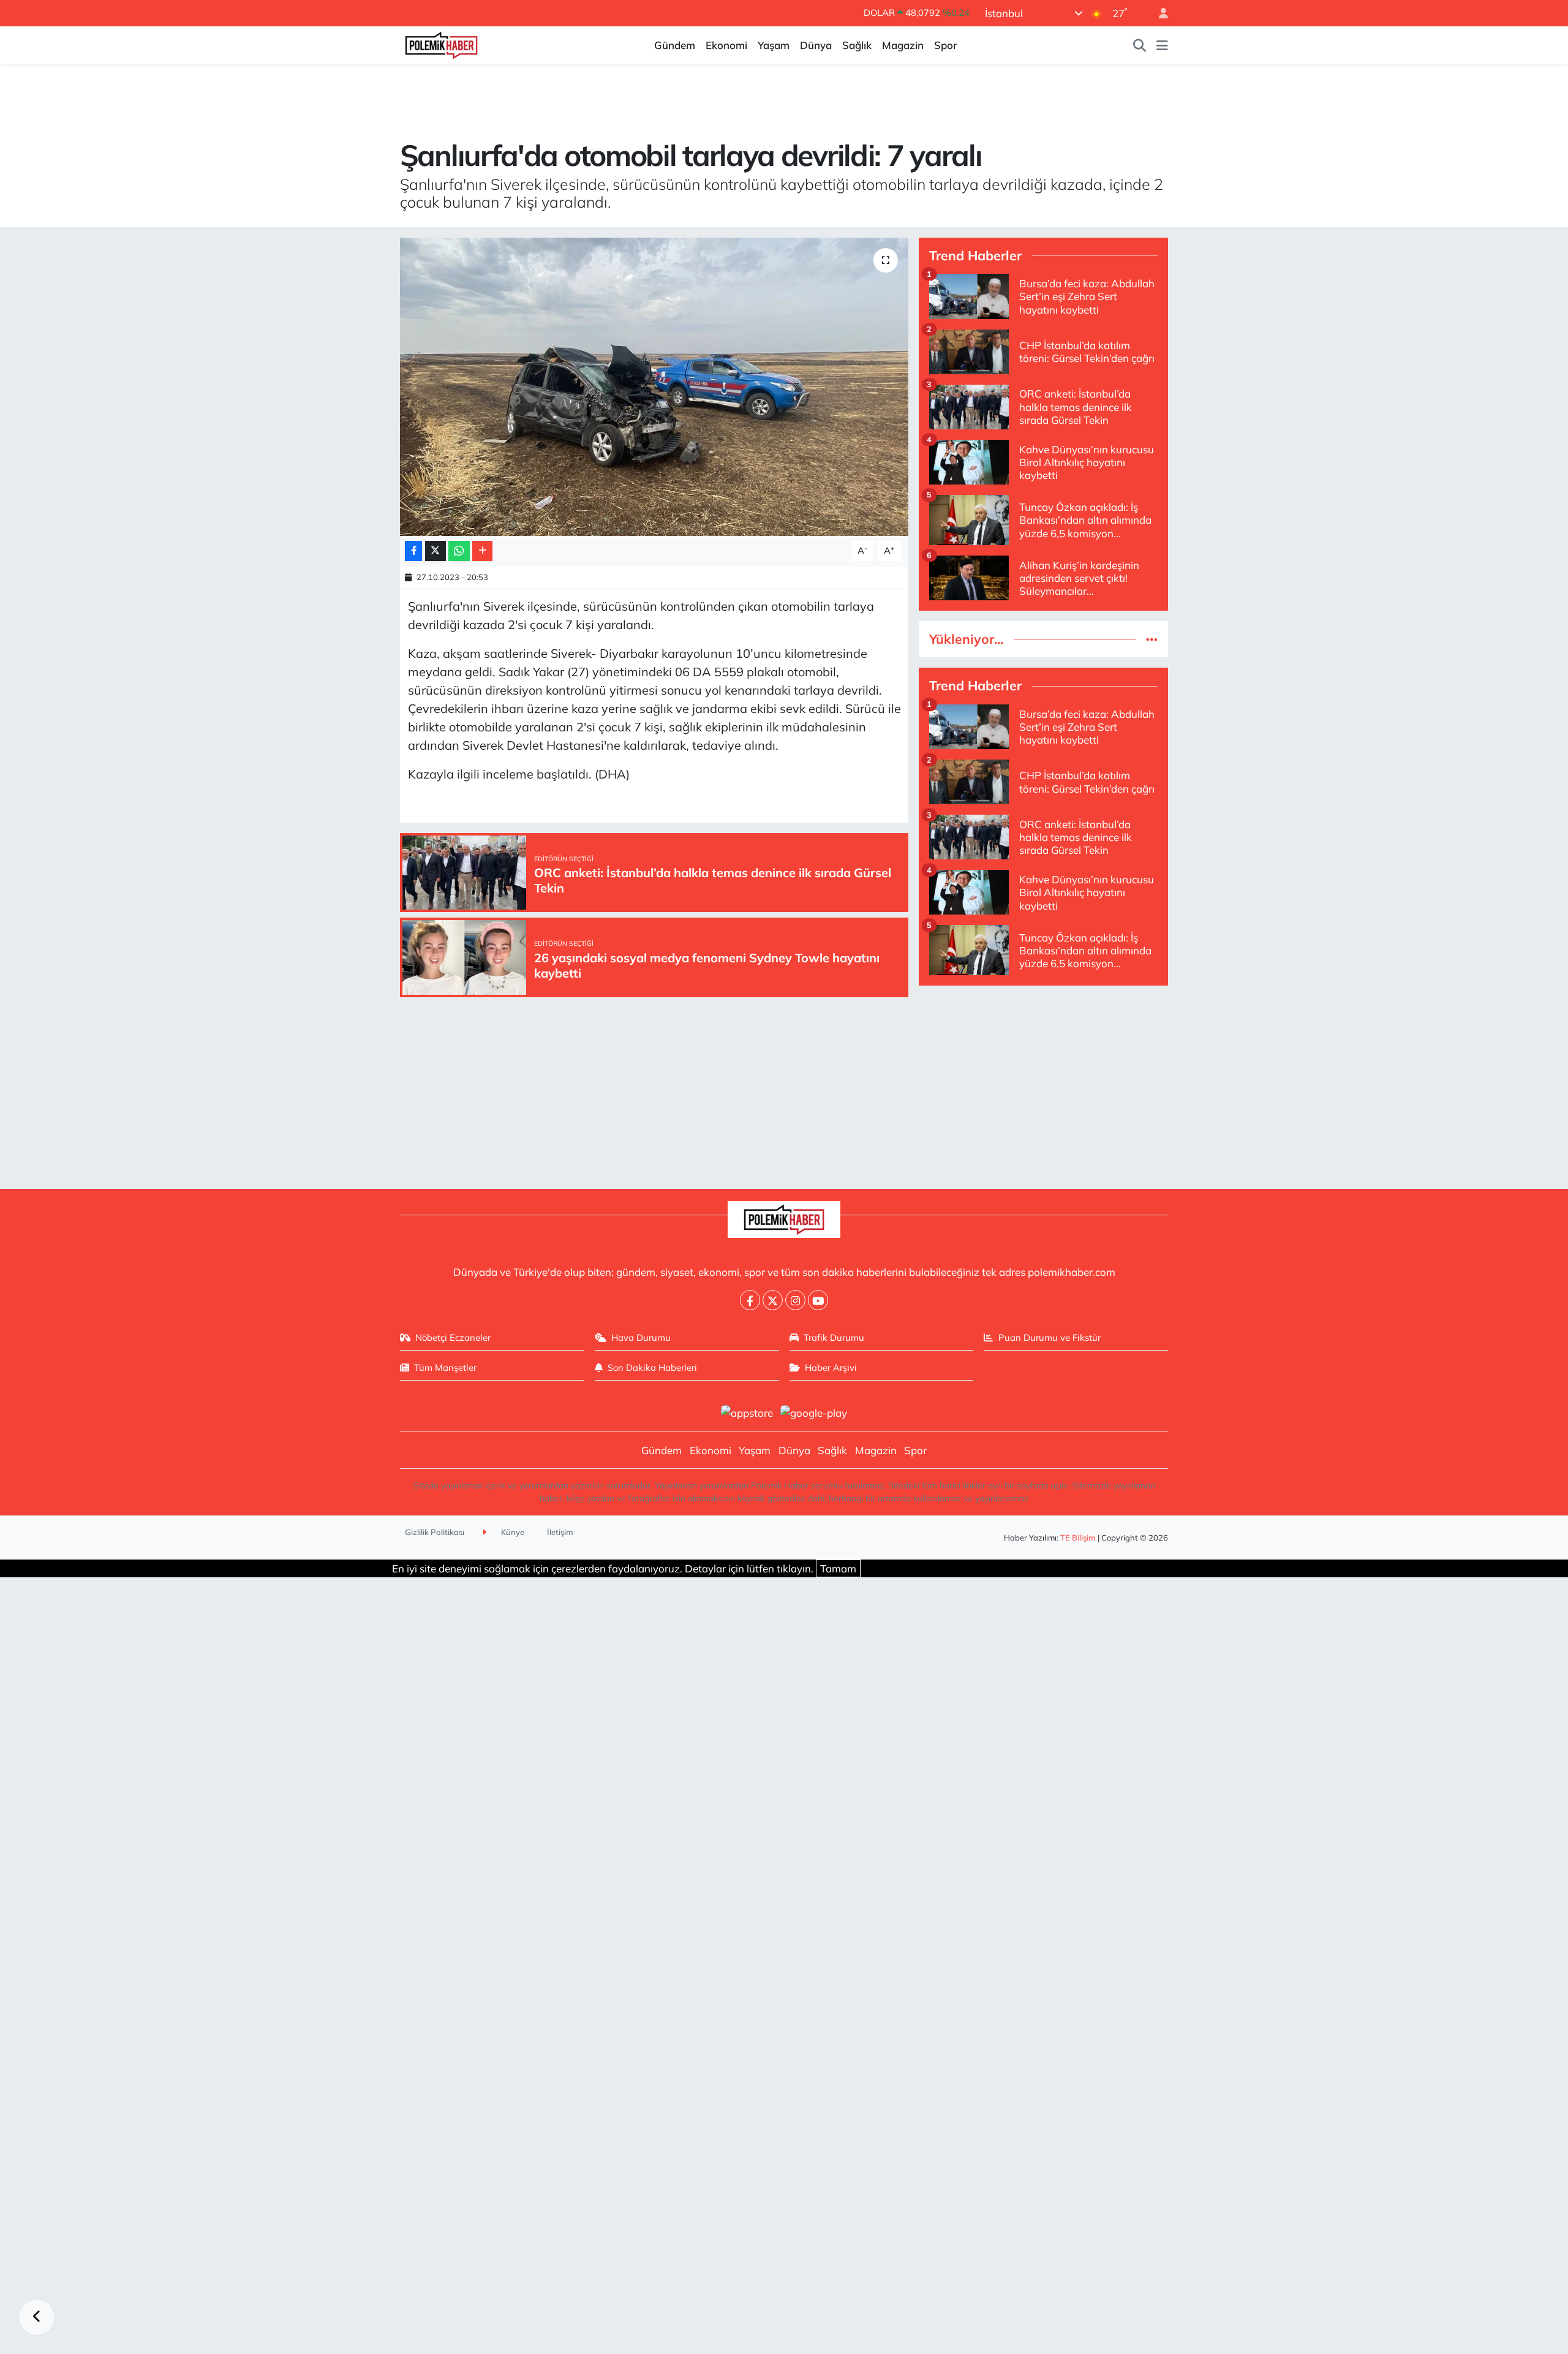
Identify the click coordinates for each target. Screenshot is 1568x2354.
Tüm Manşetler (445, 1368)
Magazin (903, 45)
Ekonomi (726, 45)
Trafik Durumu (834, 1337)
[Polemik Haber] (441, 44)
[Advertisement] (1043, 1082)
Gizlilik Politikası (435, 1532)
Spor (945, 45)
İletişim (560, 1532)
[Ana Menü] (1162, 45)
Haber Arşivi (831, 1368)
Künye (512, 1532)
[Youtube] (818, 1300)
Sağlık (857, 45)
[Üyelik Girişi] (1158, 13)
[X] (773, 1300)
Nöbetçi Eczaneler (453, 1337)
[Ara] (1140, 45)
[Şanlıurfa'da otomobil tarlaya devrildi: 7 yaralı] (654, 387)
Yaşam (774, 45)
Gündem (675, 45)
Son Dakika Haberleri (652, 1368)
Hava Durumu (641, 1337)
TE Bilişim (1078, 1537)
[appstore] (747, 1412)
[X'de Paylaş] (435, 551)
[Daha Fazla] (482, 551)
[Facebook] (750, 1300)
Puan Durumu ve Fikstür (1050, 1337)
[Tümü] (1152, 639)
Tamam (838, 1568)
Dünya (816, 45)
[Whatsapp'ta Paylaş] (459, 551)
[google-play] (814, 1412)
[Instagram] (795, 1300)
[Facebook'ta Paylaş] (413, 551)
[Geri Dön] (37, 2317)
